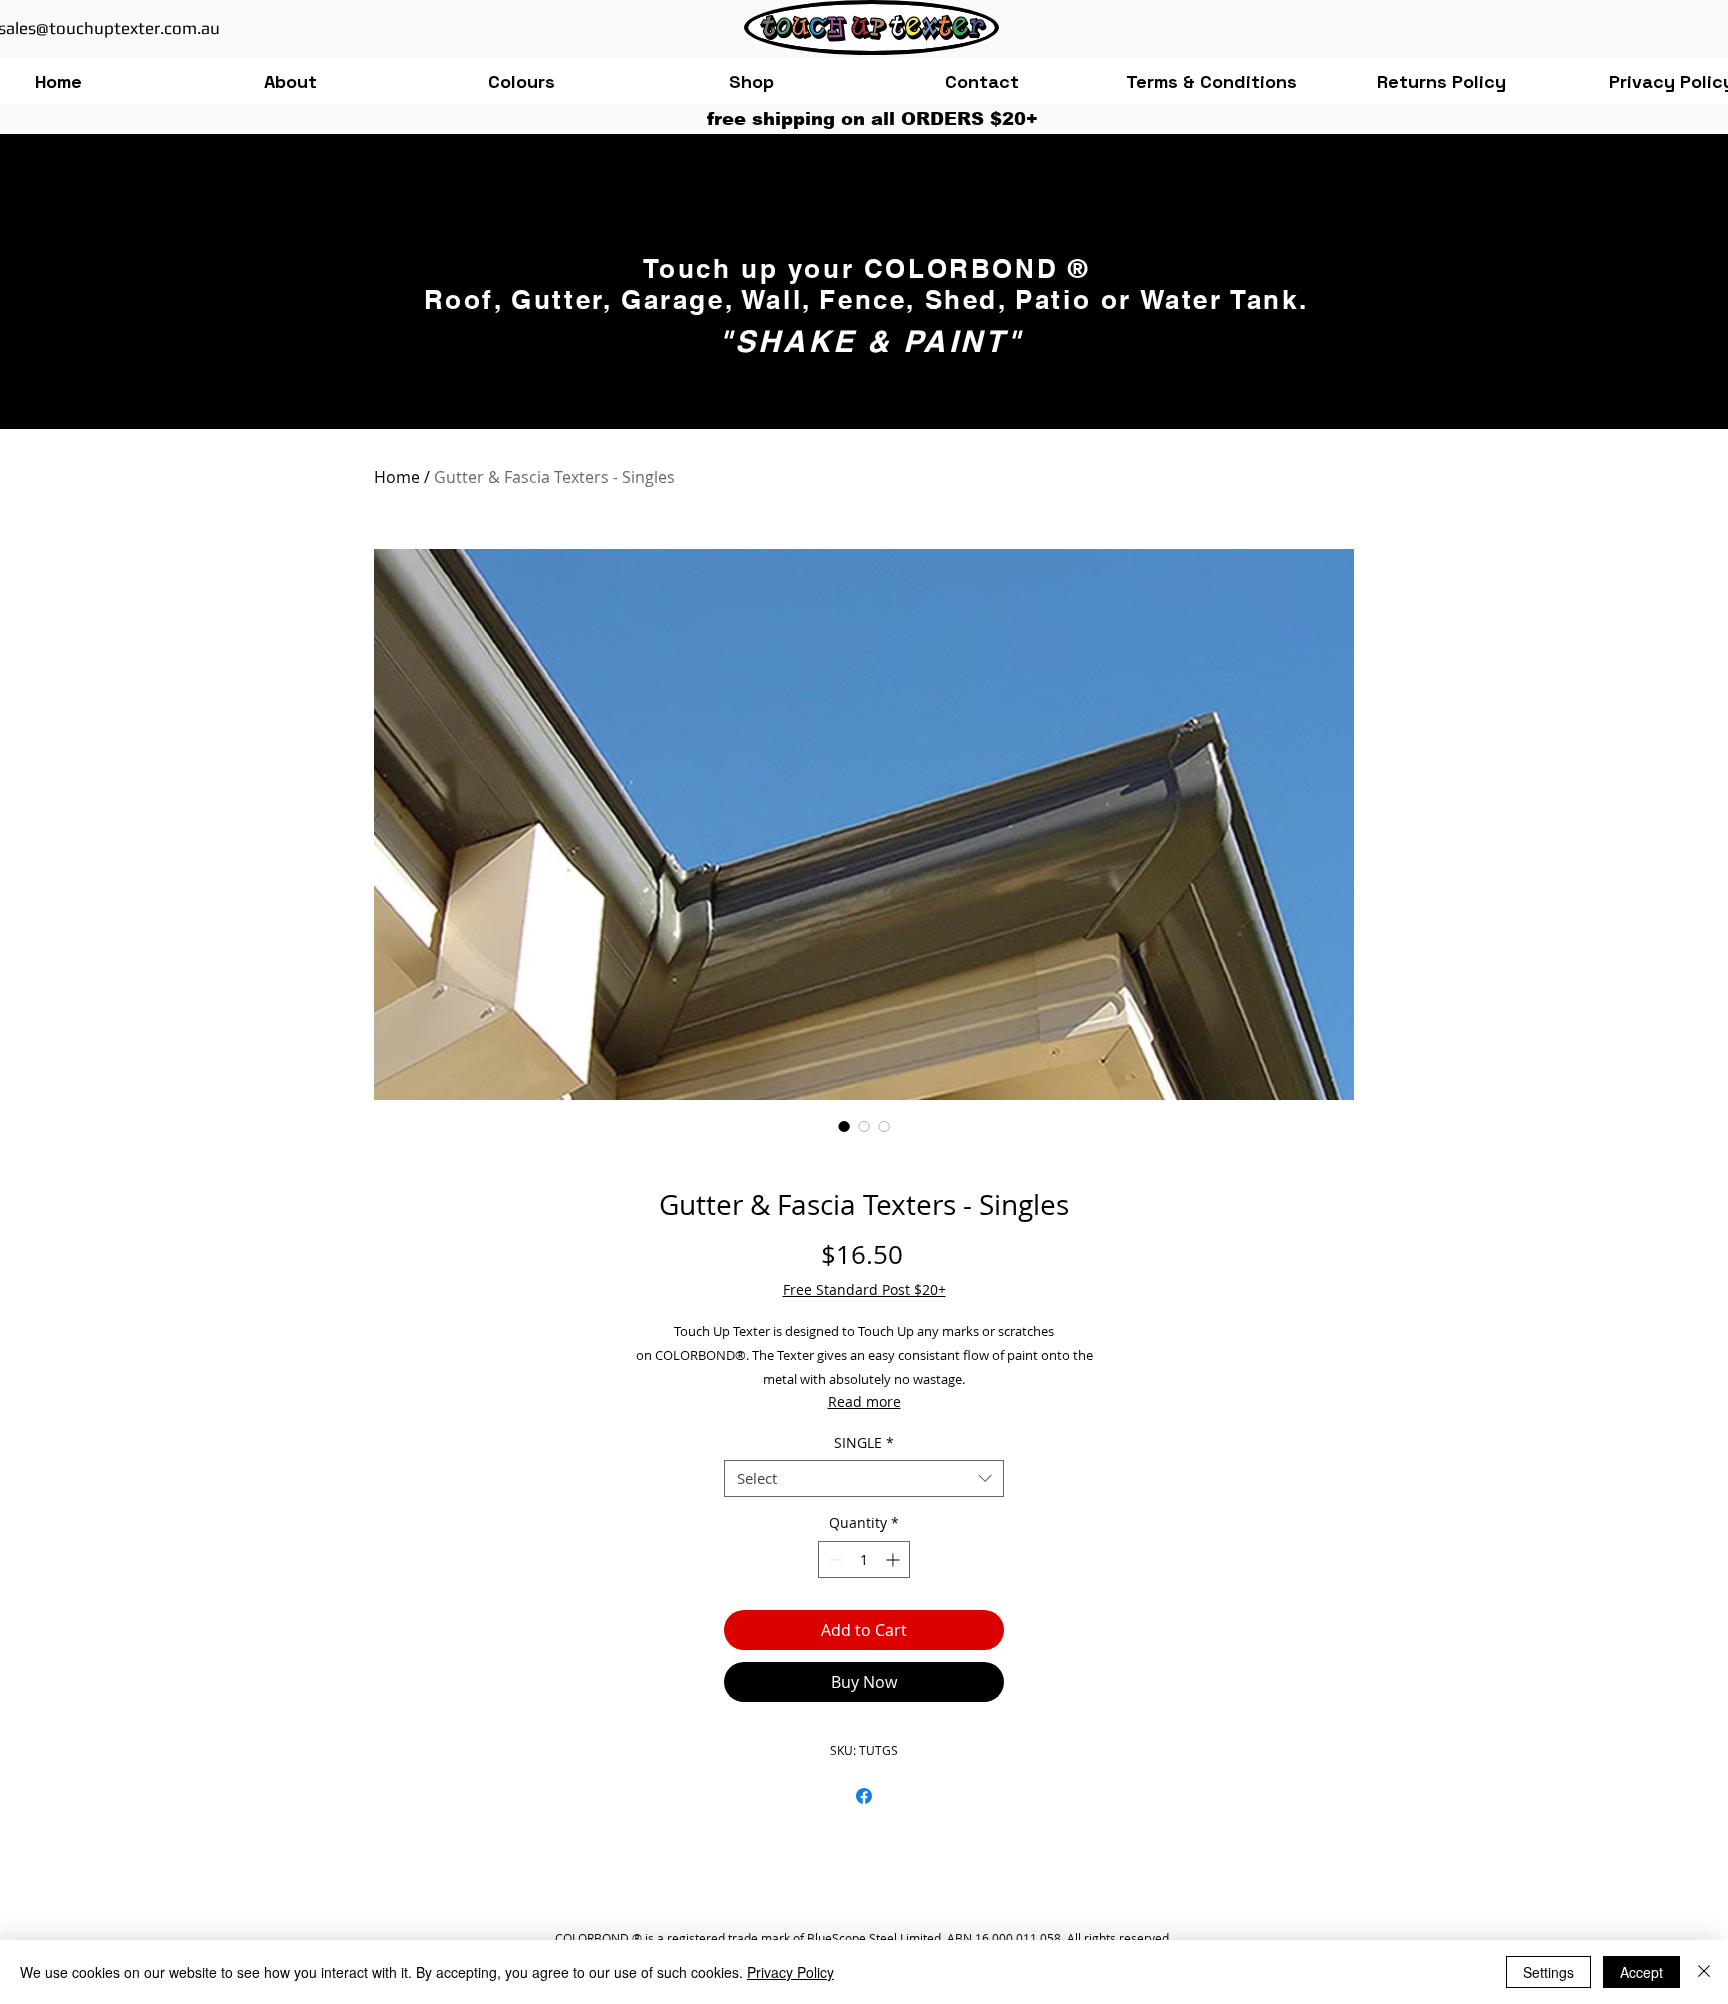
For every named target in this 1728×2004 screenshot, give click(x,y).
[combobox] (864, 1479)
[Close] (1704, 1972)
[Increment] (894, 1559)
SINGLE (864, 1443)
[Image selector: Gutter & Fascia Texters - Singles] (844, 1126)
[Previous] (406, 273)
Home (397, 477)
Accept (1641, 1972)
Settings (1548, 1972)
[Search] (1333, 200)
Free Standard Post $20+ (864, 1289)
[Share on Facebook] (864, 1796)
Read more (864, 1401)
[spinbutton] (864, 1559)
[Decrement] (833, 1559)
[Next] (1322, 273)
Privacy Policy (790, 1972)
